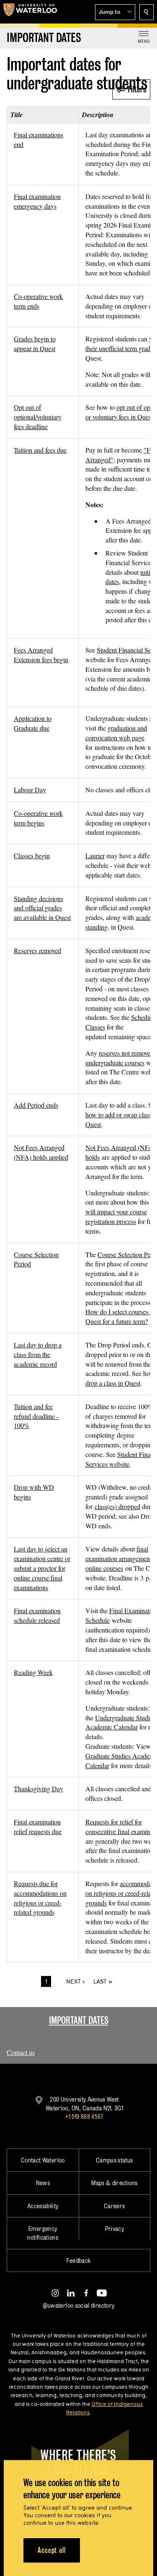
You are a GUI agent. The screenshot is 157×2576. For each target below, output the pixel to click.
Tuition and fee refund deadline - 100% (36, 1416)
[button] (115, 12)
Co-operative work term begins (38, 818)
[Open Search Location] (147, 12)
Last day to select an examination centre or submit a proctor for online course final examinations (42, 1568)
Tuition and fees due (40, 450)
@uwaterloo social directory (79, 2305)
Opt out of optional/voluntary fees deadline (38, 417)
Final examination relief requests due (38, 1827)
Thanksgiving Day (39, 1789)
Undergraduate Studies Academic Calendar (120, 1722)
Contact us (21, 2052)
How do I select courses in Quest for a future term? (120, 1316)
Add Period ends (36, 1105)
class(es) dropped (117, 1506)
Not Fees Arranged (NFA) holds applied (41, 1152)
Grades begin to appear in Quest (35, 343)
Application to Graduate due (33, 723)
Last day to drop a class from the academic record (38, 1354)
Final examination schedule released (37, 1615)
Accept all (52, 2550)
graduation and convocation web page (116, 733)
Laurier (95, 856)
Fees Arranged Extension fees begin (41, 655)
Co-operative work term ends (38, 301)
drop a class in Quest (113, 1383)
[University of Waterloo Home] (30, 12)
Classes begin (32, 856)
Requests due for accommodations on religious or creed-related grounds (40, 1898)
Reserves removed (37, 950)
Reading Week (33, 1672)
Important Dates (79, 2020)
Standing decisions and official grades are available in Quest (42, 908)
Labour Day (30, 790)
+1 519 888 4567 (84, 2116)
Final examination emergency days (37, 201)
